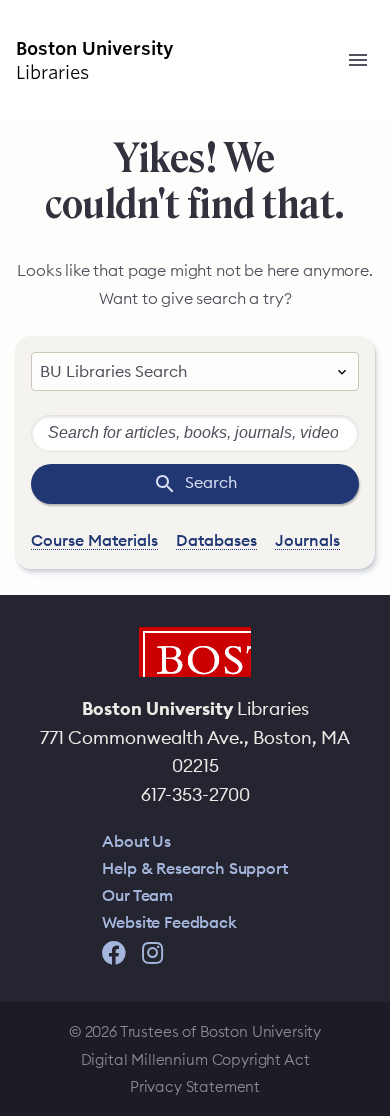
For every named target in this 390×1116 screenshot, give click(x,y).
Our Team (137, 895)
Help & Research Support (194, 868)
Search (263, 481)
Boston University (195, 652)
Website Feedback (169, 922)
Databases (216, 540)
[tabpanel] (195, 484)
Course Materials (94, 540)
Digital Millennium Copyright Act (195, 1059)
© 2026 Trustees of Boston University (195, 1031)
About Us (136, 841)
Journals (307, 540)
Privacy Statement (195, 1086)
